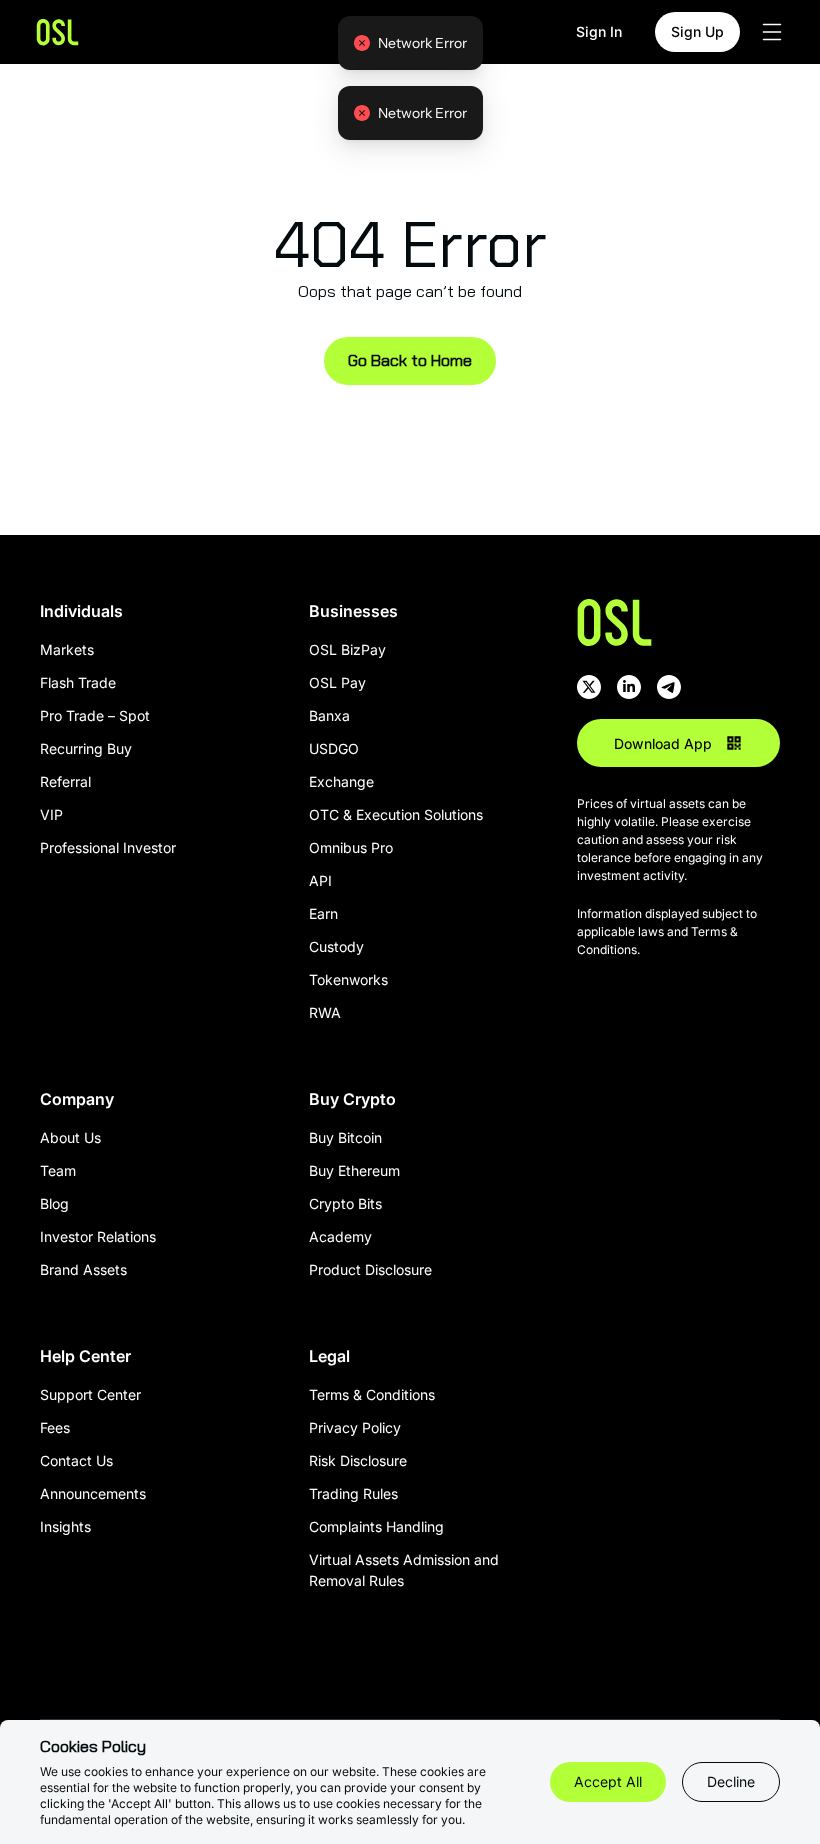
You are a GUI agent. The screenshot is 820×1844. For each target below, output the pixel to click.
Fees (55, 1427)
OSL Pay (337, 682)
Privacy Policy (355, 1427)
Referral (65, 781)
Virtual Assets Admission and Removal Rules (404, 1570)
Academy (340, 1236)
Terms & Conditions (372, 1394)
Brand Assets (83, 1269)
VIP (51, 814)
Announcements (93, 1493)
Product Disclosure (370, 1269)
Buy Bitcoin (345, 1137)
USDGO (334, 748)
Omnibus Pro (351, 847)
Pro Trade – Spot (95, 715)
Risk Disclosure (358, 1460)
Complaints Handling (376, 1526)
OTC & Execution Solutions (396, 814)
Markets (67, 649)
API (320, 880)
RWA (325, 1012)
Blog (54, 1203)
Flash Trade (78, 682)
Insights (65, 1526)
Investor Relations (98, 1236)
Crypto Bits (345, 1203)
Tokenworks (348, 979)
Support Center (90, 1394)
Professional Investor (108, 847)
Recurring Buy (86, 748)
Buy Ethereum (354, 1170)
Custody (336, 946)
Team (58, 1170)
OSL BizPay (347, 649)
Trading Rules (353, 1493)
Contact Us (76, 1460)
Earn (323, 913)
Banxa (329, 715)
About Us (70, 1137)
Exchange (341, 781)
